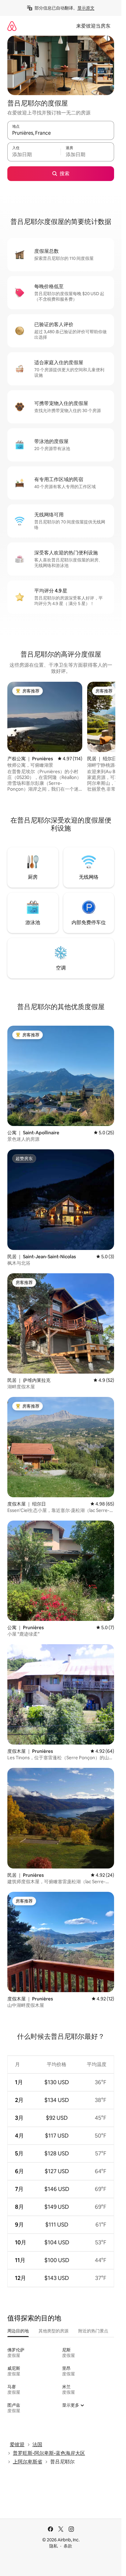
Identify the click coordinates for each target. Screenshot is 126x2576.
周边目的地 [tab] (18, 2331)
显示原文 (86, 8)
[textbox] (34, 155)
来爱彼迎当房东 (93, 26)
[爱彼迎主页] (12, 26)
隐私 (54, 2546)
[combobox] (61, 133)
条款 (68, 2546)
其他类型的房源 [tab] (54, 2331)
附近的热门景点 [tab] (93, 2331)
